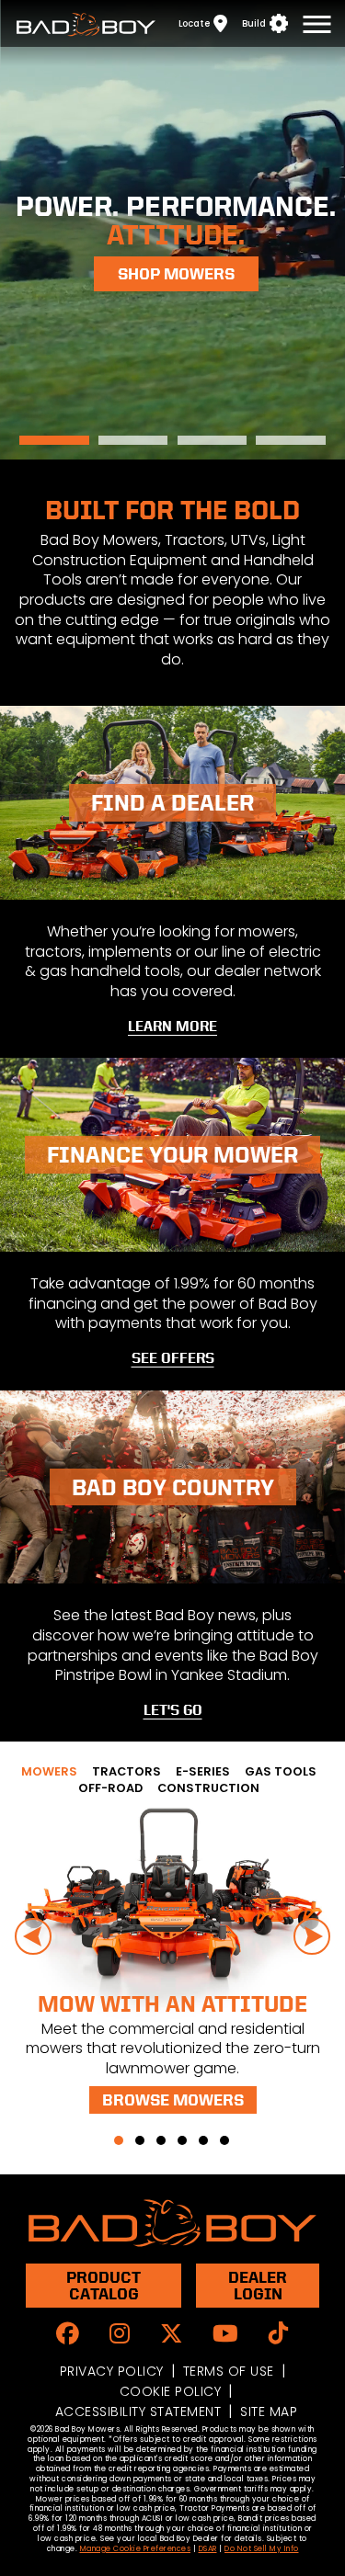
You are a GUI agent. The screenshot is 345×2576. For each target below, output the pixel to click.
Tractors (133, 440)
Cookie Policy (171, 2391)
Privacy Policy (112, 2371)
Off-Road (290, 440)
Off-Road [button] (110, 1788)
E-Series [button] (203, 1771)
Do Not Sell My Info (262, 2549)
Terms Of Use (229, 2371)
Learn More (172, 1026)
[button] (119, 2140)
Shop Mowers (176, 273)
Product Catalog (103, 2285)
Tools (212, 440)
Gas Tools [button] (281, 1771)
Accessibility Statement (138, 2411)
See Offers (173, 1358)
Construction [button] (208, 1788)
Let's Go (173, 1710)
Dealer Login (258, 2285)
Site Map (269, 2411)
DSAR (208, 2549)
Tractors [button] (126, 1771)
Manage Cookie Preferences (136, 2549)
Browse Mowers (173, 2099)
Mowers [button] (49, 1771)
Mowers (54, 440)
